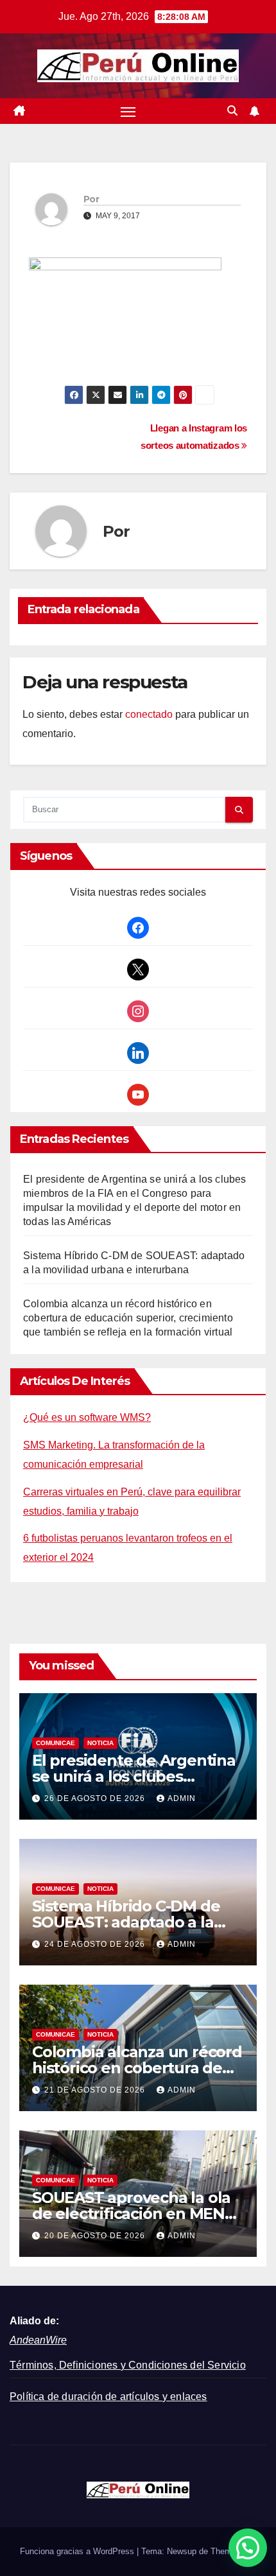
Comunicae (56, 1743)
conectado (149, 714)
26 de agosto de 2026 (96, 1798)
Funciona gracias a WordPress (78, 2551)
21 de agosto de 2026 (96, 2090)
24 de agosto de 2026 (96, 1944)
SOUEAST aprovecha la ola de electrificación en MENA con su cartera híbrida (134, 2214)
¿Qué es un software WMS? (87, 1417)
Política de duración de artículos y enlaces (108, 2397)
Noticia (100, 1743)
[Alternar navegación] (128, 111)
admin (182, 1798)
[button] (232, 111)
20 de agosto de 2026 (96, 2236)
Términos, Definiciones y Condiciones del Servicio (128, 2365)
